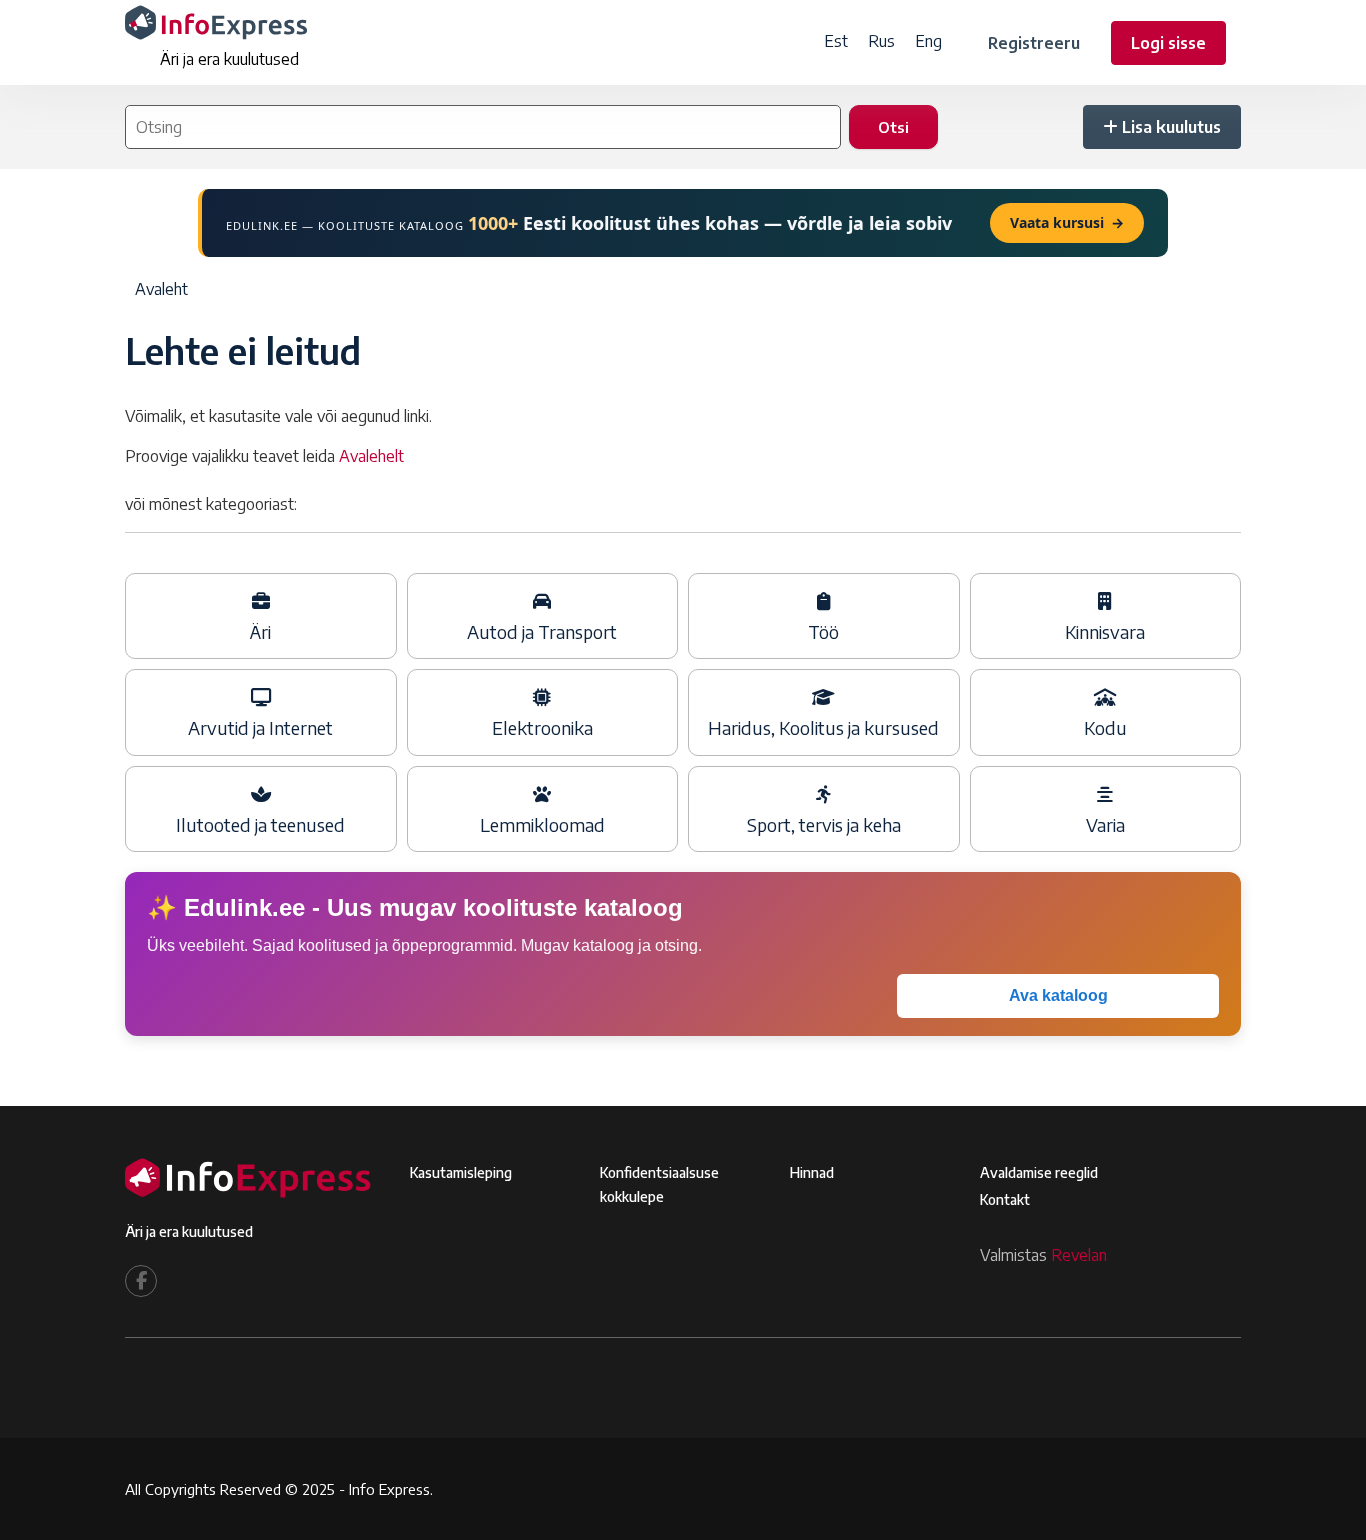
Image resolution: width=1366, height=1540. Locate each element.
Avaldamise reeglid (1039, 1172)
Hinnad (812, 1172)
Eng (928, 41)
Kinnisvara (1105, 632)
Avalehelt (371, 456)
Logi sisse (1168, 43)
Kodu (1105, 728)
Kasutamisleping (461, 1172)
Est (836, 41)
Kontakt (1005, 1199)
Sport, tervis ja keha (824, 825)
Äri (260, 632)
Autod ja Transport (542, 632)
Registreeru (1034, 43)
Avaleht (161, 289)
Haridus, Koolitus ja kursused (823, 728)
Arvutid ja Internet (260, 728)
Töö (823, 632)
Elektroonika (542, 728)
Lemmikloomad (542, 825)
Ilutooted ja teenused (260, 825)
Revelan (1079, 1255)
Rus (881, 41)
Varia (1105, 825)
